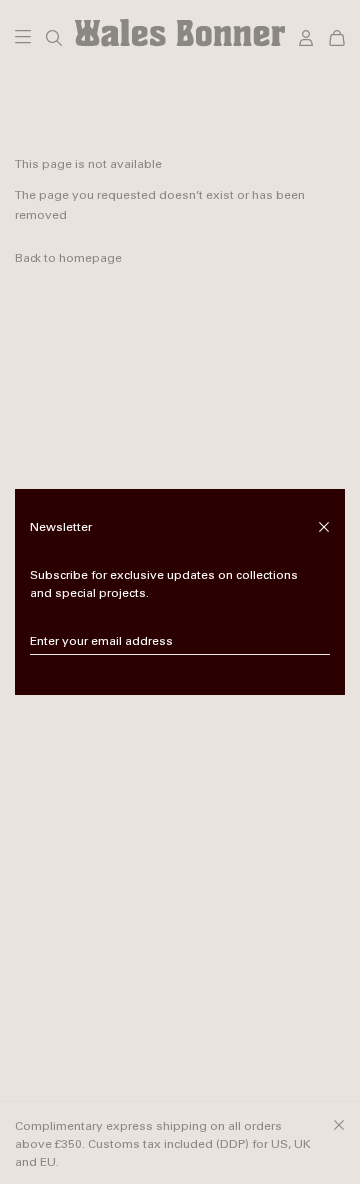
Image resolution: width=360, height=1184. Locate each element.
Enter (315, 642)
